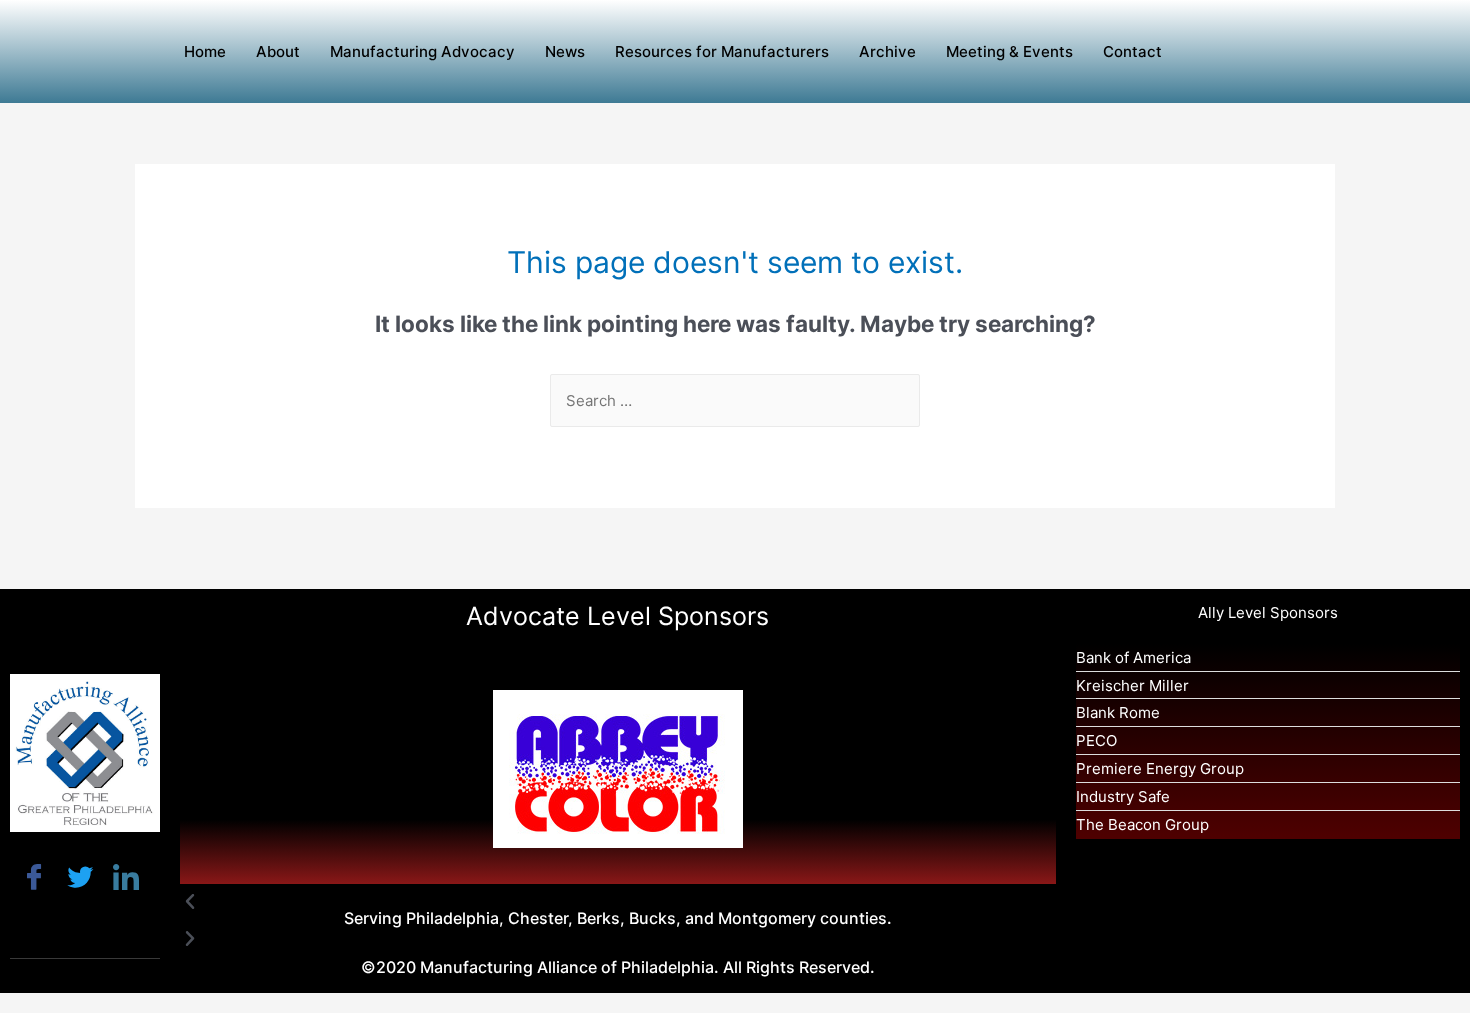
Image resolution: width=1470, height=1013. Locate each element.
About (278, 51)
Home (205, 51)
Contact (1132, 51)
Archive (887, 51)
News (565, 51)
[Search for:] (735, 400)
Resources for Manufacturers (722, 51)
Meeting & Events (1009, 51)
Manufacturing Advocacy (422, 51)
